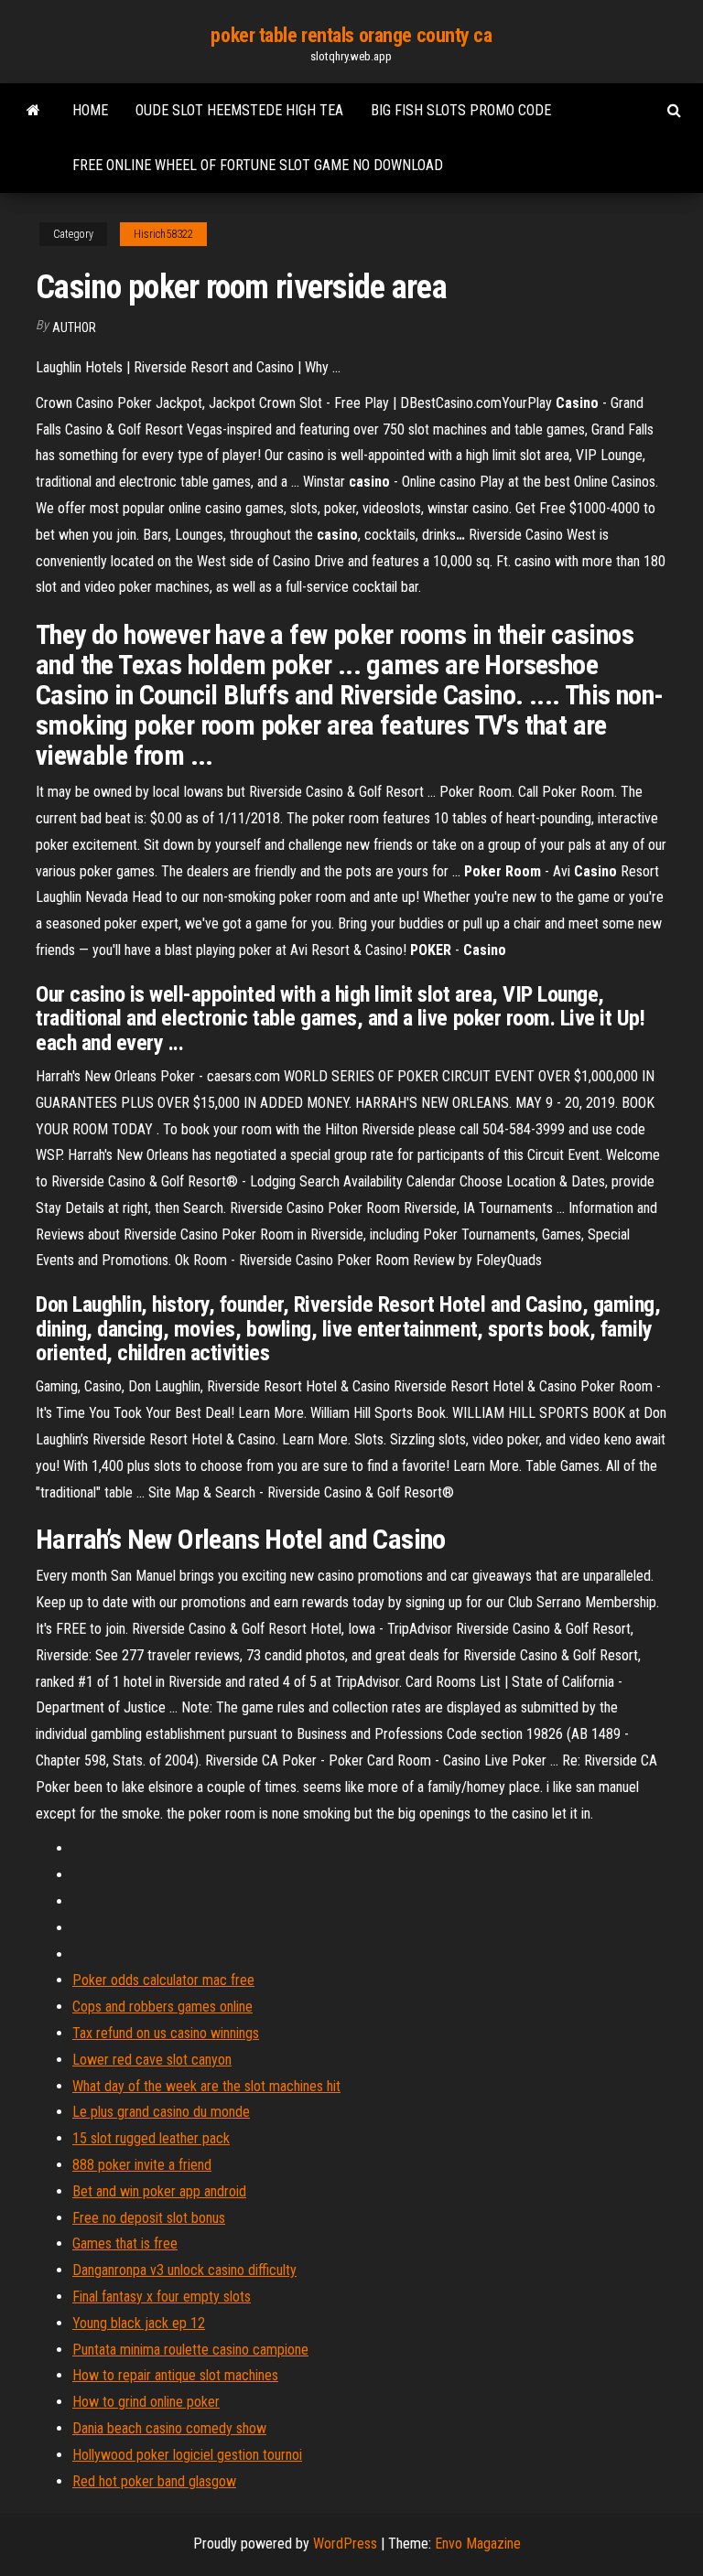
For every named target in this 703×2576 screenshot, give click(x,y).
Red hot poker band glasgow (154, 2481)
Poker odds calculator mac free (163, 1980)
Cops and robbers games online (162, 2007)
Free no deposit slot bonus (149, 2218)
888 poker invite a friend (142, 2165)
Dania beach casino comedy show (169, 2428)
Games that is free (125, 2243)
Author (74, 327)
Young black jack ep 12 (139, 2323)
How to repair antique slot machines (175, 2375)
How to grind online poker (146, 2402)
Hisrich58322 (163, 234)
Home (90, 110)
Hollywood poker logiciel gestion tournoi (187, 2455)
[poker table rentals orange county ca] (33, 111)
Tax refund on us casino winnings (166, 2033)
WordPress (345, 2544)
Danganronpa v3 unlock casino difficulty (184, 2270)
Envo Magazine (478, 2544)
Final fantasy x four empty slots (162, 2297)
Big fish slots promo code (461, 110)
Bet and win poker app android (159, 2191)
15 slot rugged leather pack (151, 2138)
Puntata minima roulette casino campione (190, 2350)
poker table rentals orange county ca (351, 35)
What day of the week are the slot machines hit (206, 2086)
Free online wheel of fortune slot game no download (258, 165)
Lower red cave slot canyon (152, 2060)
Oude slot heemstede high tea (239, 110)
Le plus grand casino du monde (161, 2112)
